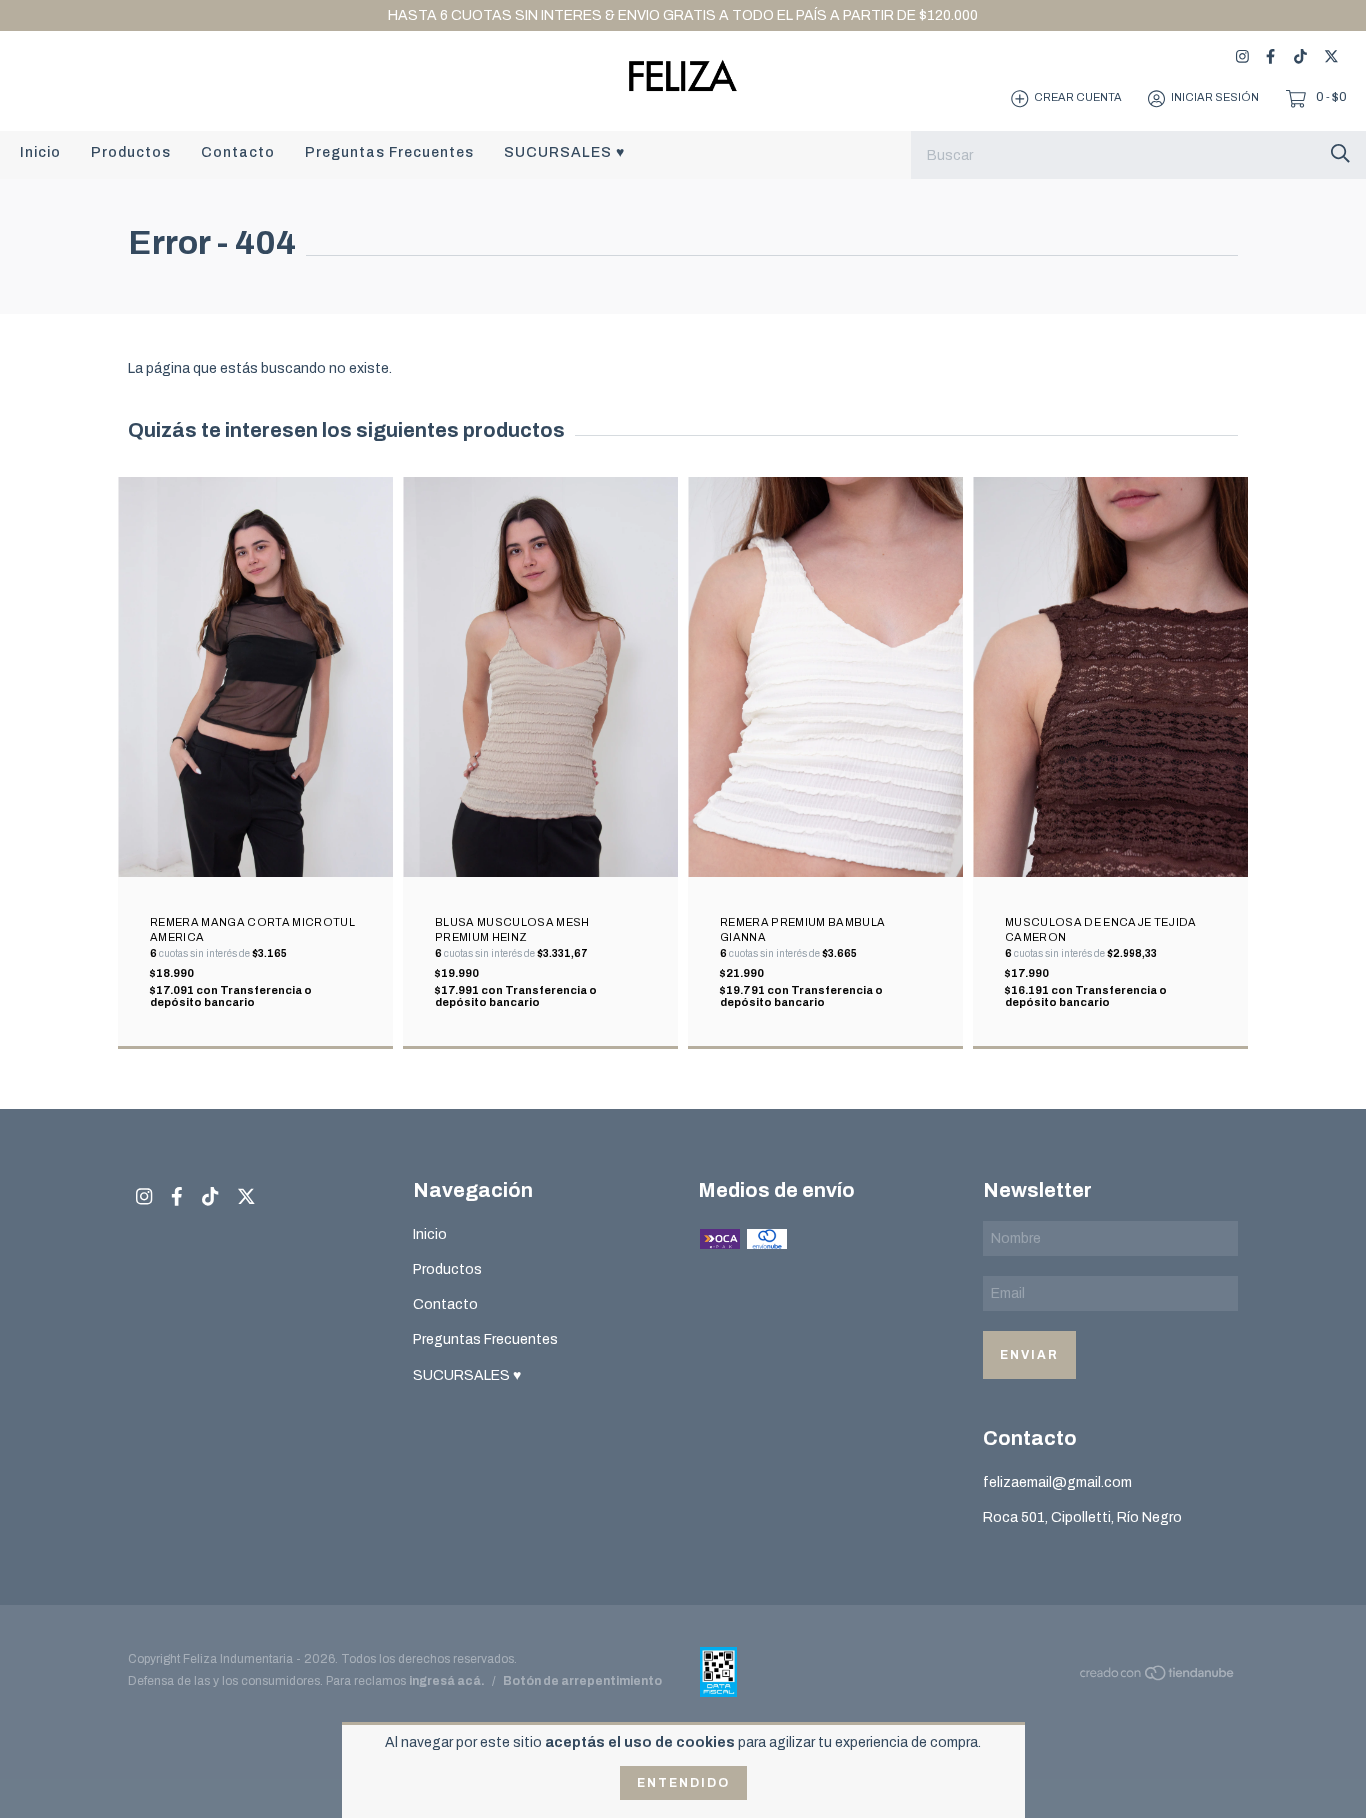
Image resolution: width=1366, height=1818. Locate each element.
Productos (131, 152)
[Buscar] (1340, 153)
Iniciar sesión (1215, 98)
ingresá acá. (447, 1681)
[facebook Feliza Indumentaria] (1270, 56)
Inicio (40, 152)
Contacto (238, 152)
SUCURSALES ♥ (564, 152)
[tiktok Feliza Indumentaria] (1300, 56)
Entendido (683, 1783)
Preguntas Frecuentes (389, 152)
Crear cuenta (1078, 98)
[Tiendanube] (1158, 1676)
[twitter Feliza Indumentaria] (1331, 56)
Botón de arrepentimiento (582, 1681)
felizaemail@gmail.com (1057, 1482)
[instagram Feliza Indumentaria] (1242, 56)
